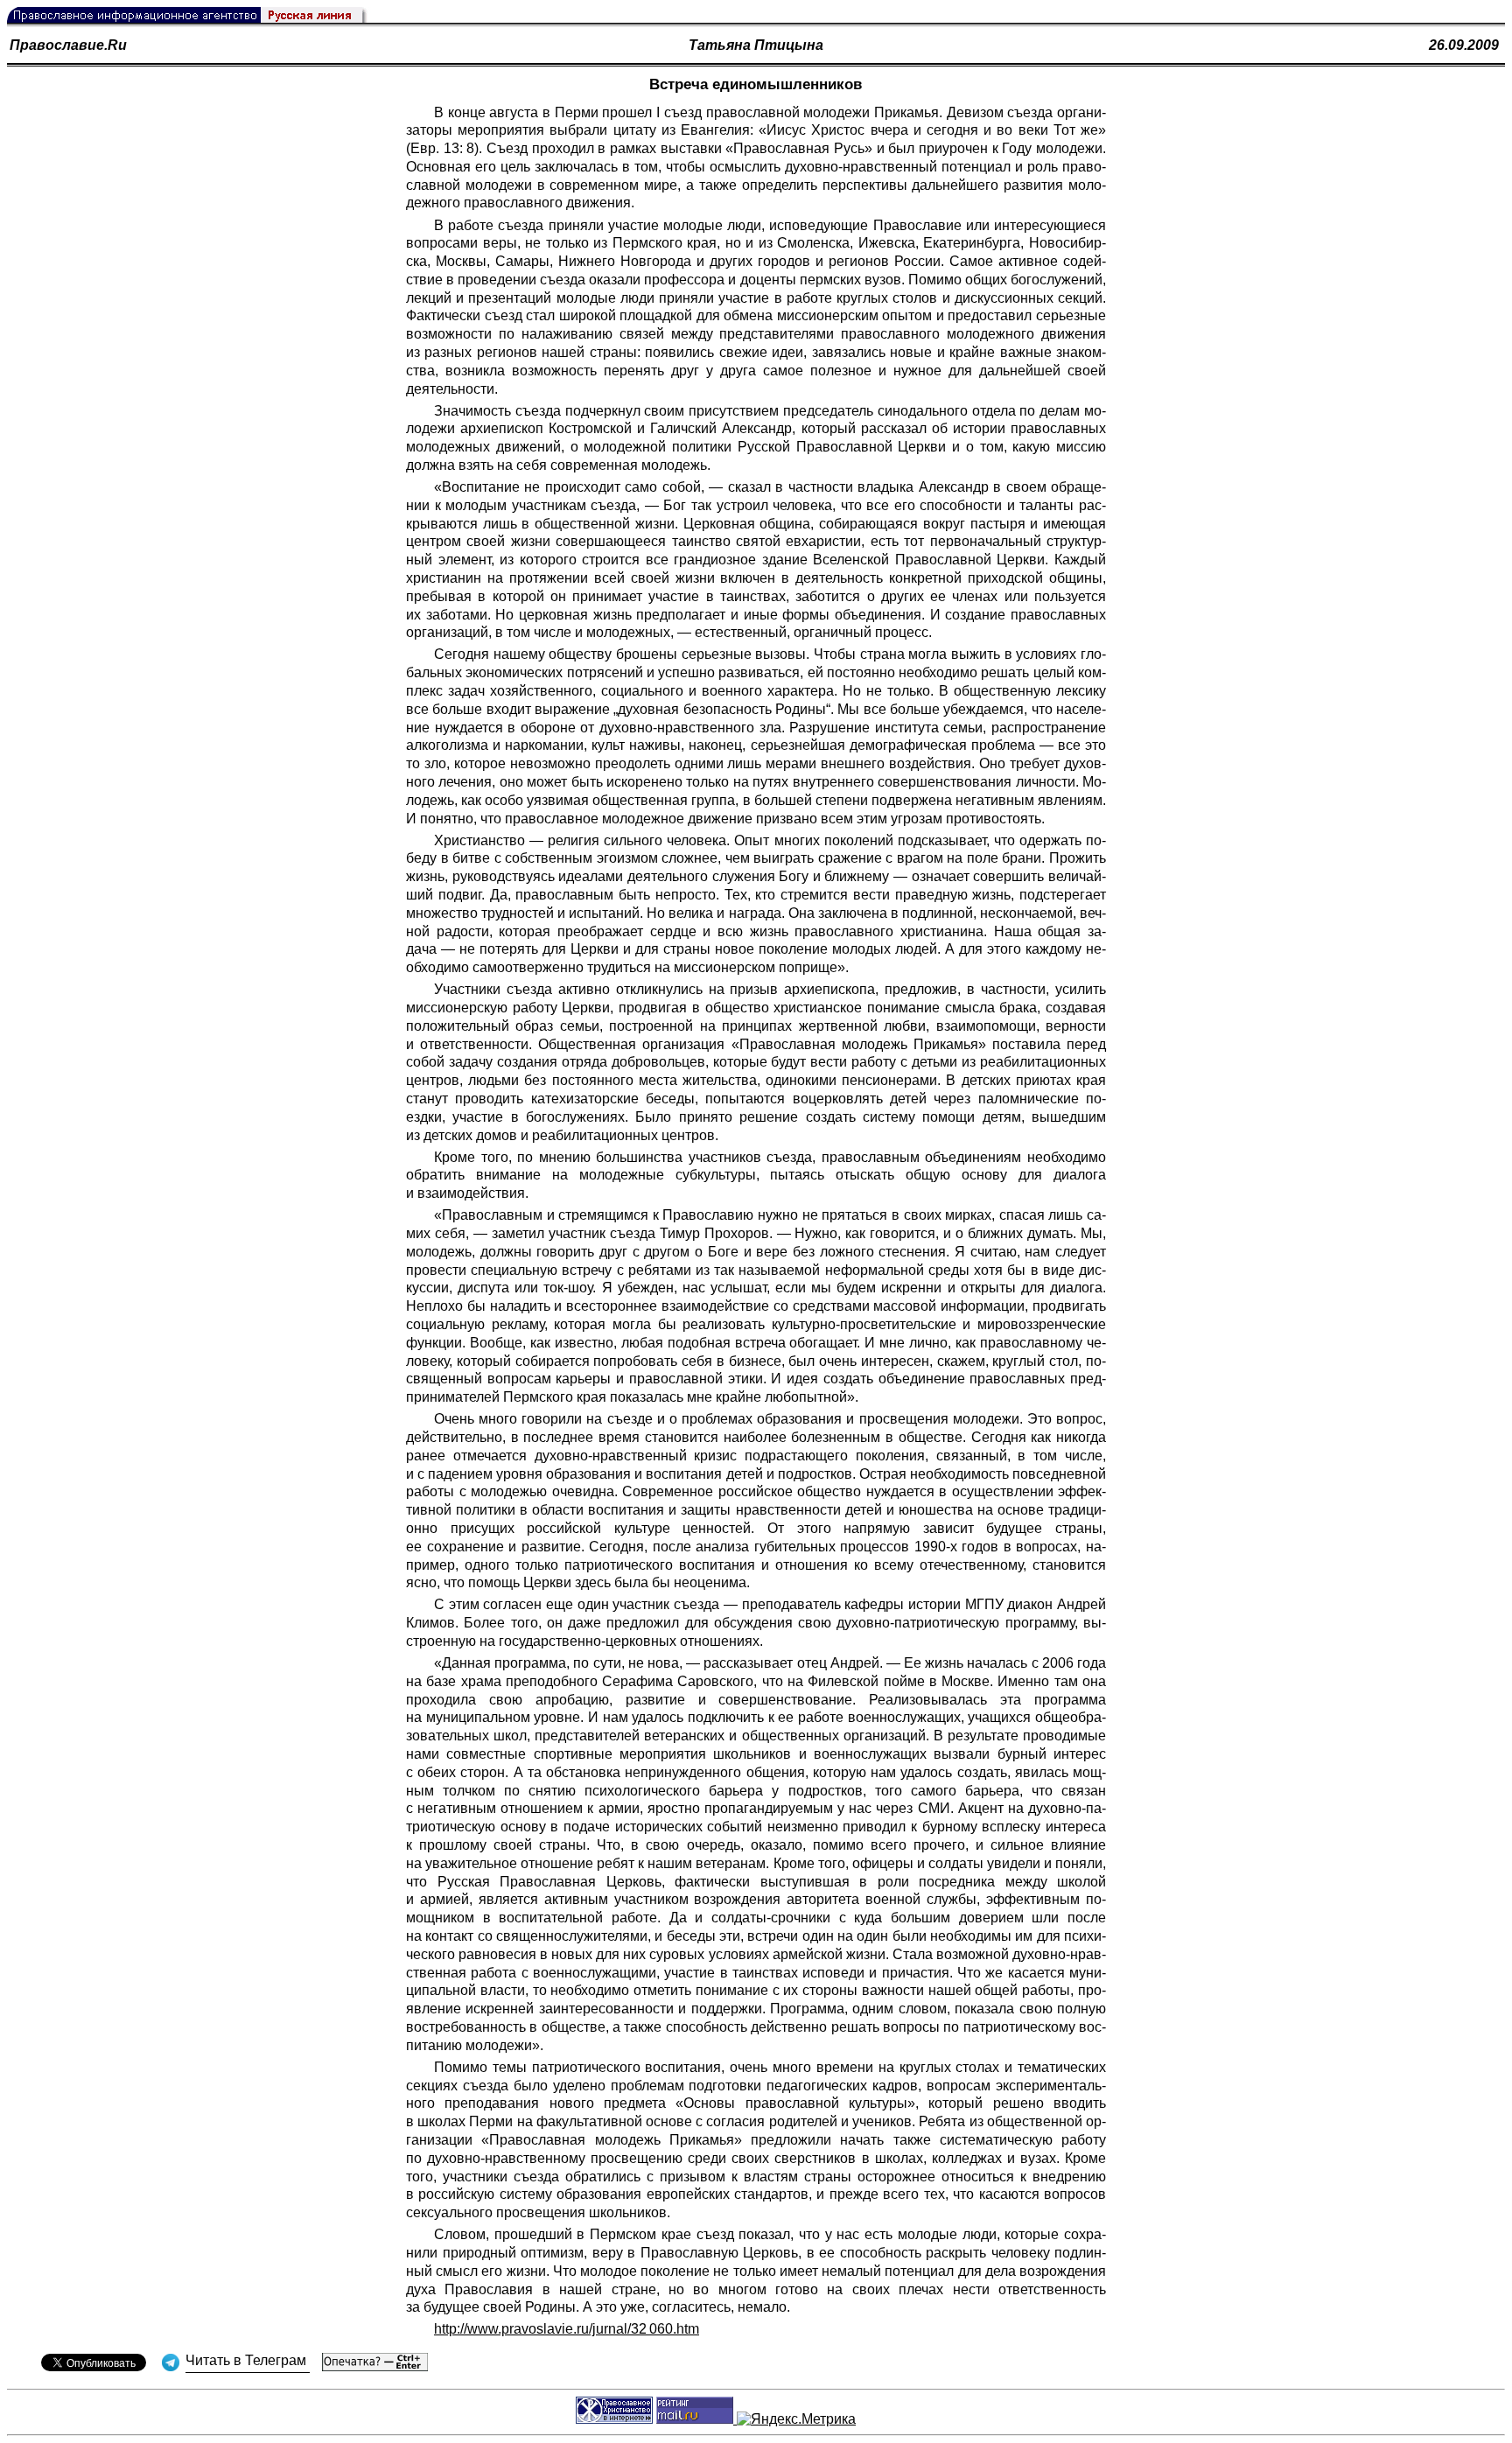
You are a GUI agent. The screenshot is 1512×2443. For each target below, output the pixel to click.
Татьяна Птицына (756, 45)
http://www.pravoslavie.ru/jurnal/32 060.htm (567, 2329)
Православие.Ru (68, 45)
